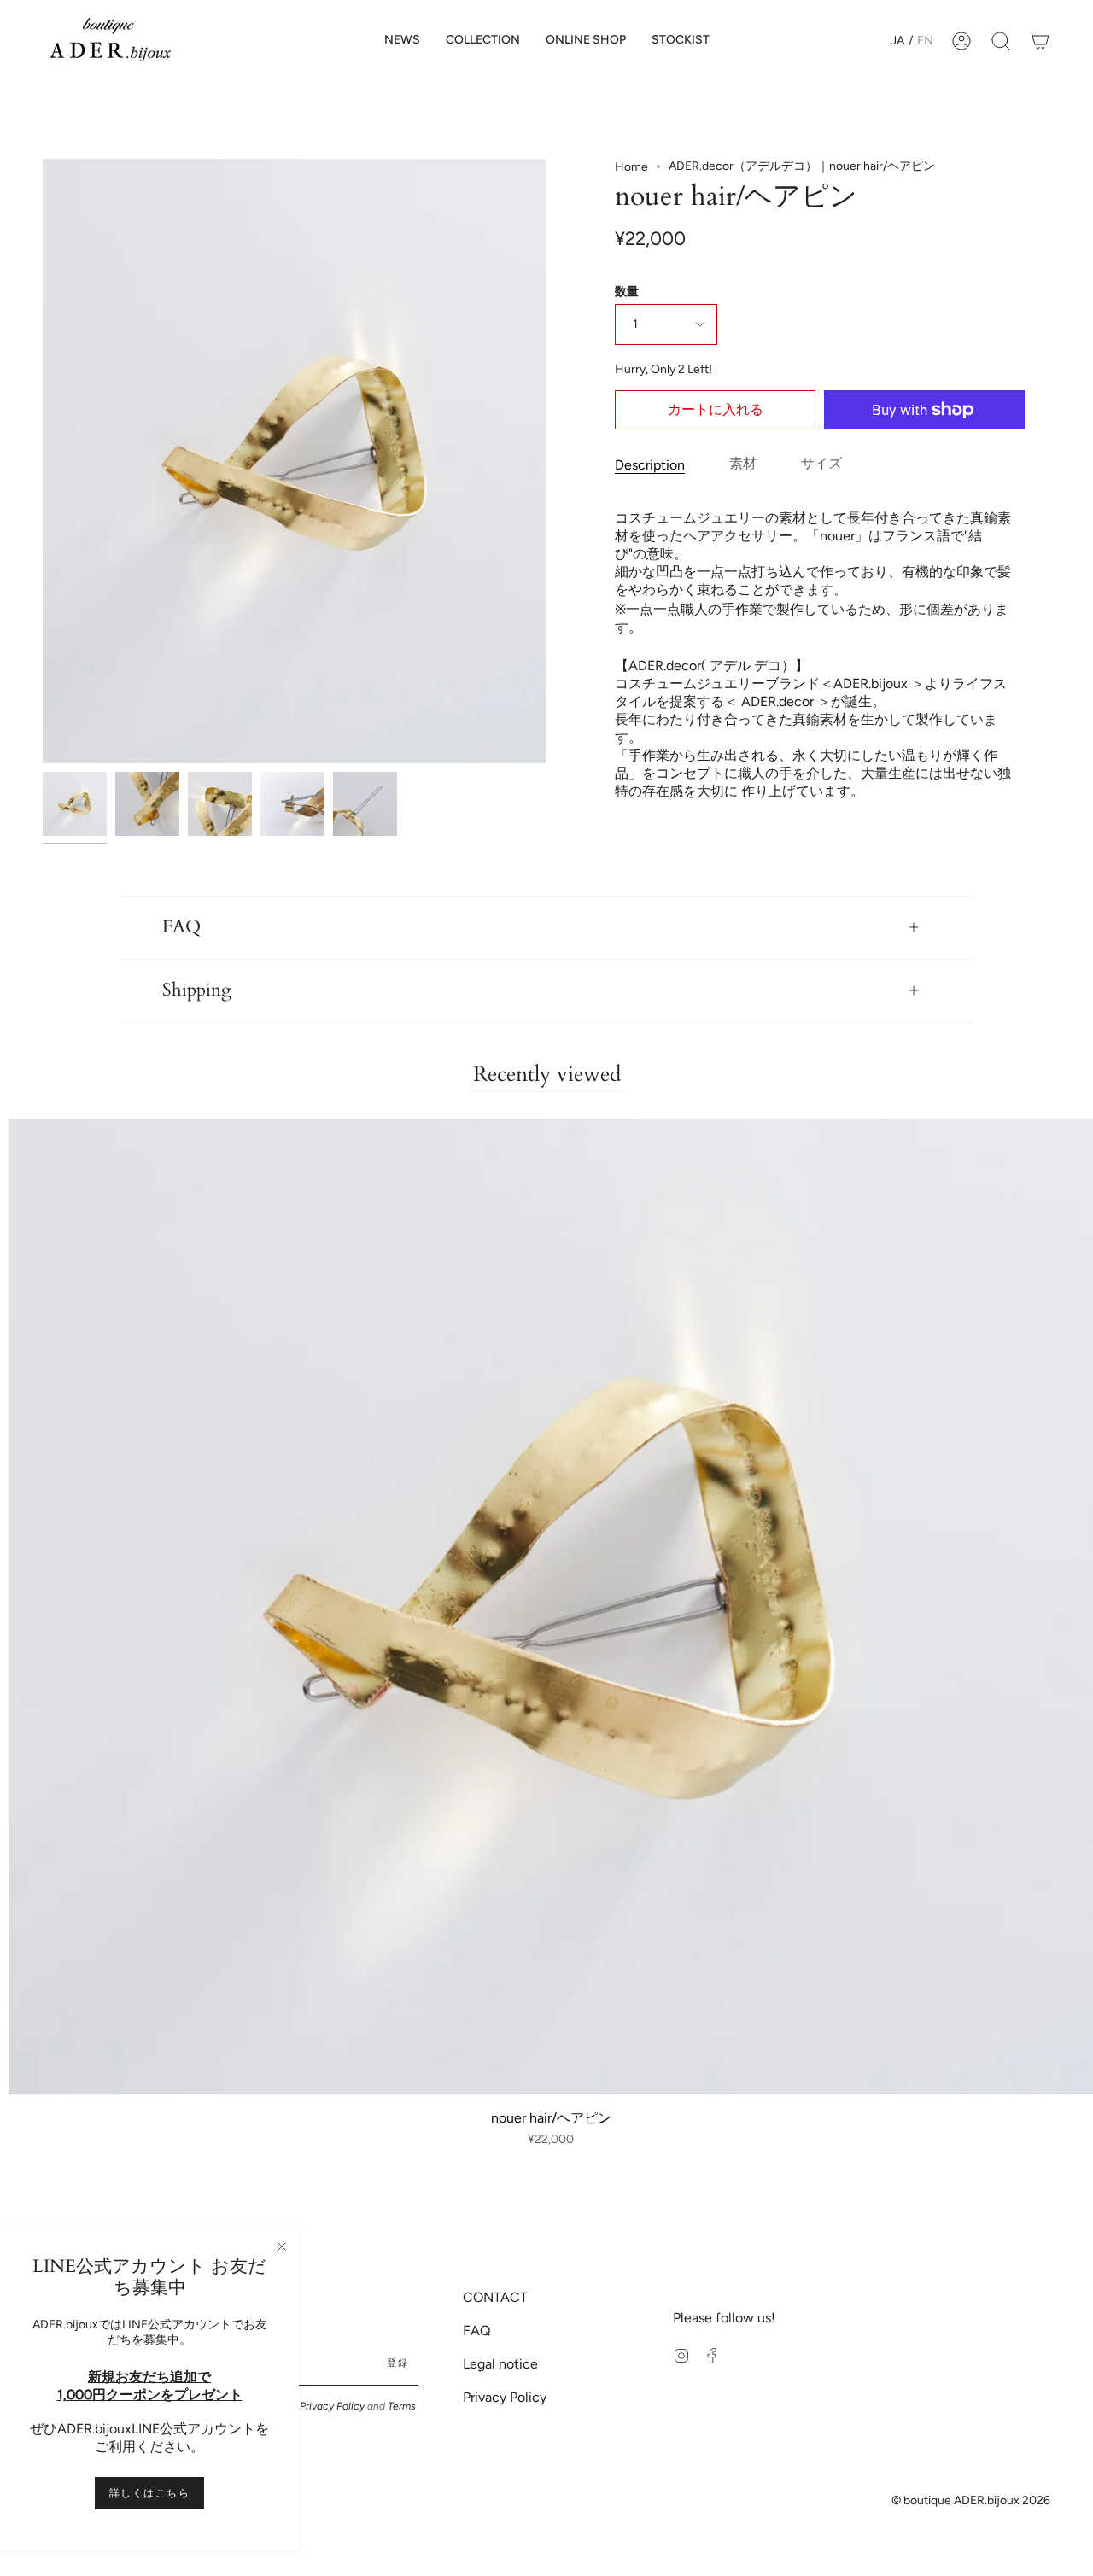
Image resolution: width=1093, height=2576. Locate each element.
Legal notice (500, 2364)
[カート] (1040, 41)
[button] (483, 41)
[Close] (282, 2246)
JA (897, 41)
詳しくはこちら (149, 2493)
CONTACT (495, 2297)
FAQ (181, 927)
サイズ (821, 463)
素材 (743, 463)
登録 (397, 2363)
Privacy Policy (332, 2406)
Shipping (197, 990)
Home (631, 167)
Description (650, 465)
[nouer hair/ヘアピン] (75, 804)
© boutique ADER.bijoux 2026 (971, 2500)
